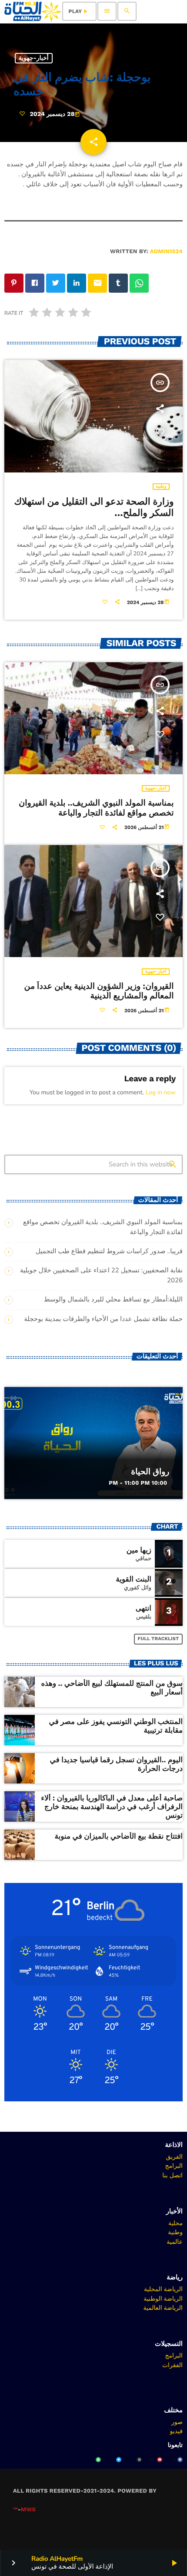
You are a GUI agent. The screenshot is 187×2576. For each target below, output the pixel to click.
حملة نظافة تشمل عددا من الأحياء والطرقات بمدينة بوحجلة (103, 1319)
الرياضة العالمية (163, 2308)
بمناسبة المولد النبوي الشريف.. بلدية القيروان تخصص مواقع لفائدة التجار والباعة (96, 808)
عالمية (175, 2242)
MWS (28, 2510)
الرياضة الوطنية (163, 2299)
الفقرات (172, 2365)
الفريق (174, 2157)
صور (177, 2422)
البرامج (174, 2166)
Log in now (161, 1092)
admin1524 (166, 252)
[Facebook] (180, 2460)
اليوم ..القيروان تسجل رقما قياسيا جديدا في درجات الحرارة (116, 1764)
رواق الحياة (150, 1471)
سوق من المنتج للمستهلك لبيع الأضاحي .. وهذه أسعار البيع (112, 1688)
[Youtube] (160, 2460)
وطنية (161, 487)
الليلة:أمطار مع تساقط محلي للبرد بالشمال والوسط (113, 1300)
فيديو (176, 2431)
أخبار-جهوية (34, 58)
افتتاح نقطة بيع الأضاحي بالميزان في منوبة (119, 1836)
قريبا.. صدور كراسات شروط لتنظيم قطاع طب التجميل (109, 1252)
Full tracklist (159, 1639)
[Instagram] (139, 2460)
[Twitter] (119, 2460)
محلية (175, 2223)
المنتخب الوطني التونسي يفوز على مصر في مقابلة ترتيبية (116, 1726)
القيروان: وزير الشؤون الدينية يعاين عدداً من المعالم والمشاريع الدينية (99, 991)
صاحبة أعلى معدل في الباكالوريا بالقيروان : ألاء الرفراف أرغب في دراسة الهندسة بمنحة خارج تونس (112, 1807)
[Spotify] (98, 2460)
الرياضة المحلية (163, 2289)
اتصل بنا (172, 2175)
